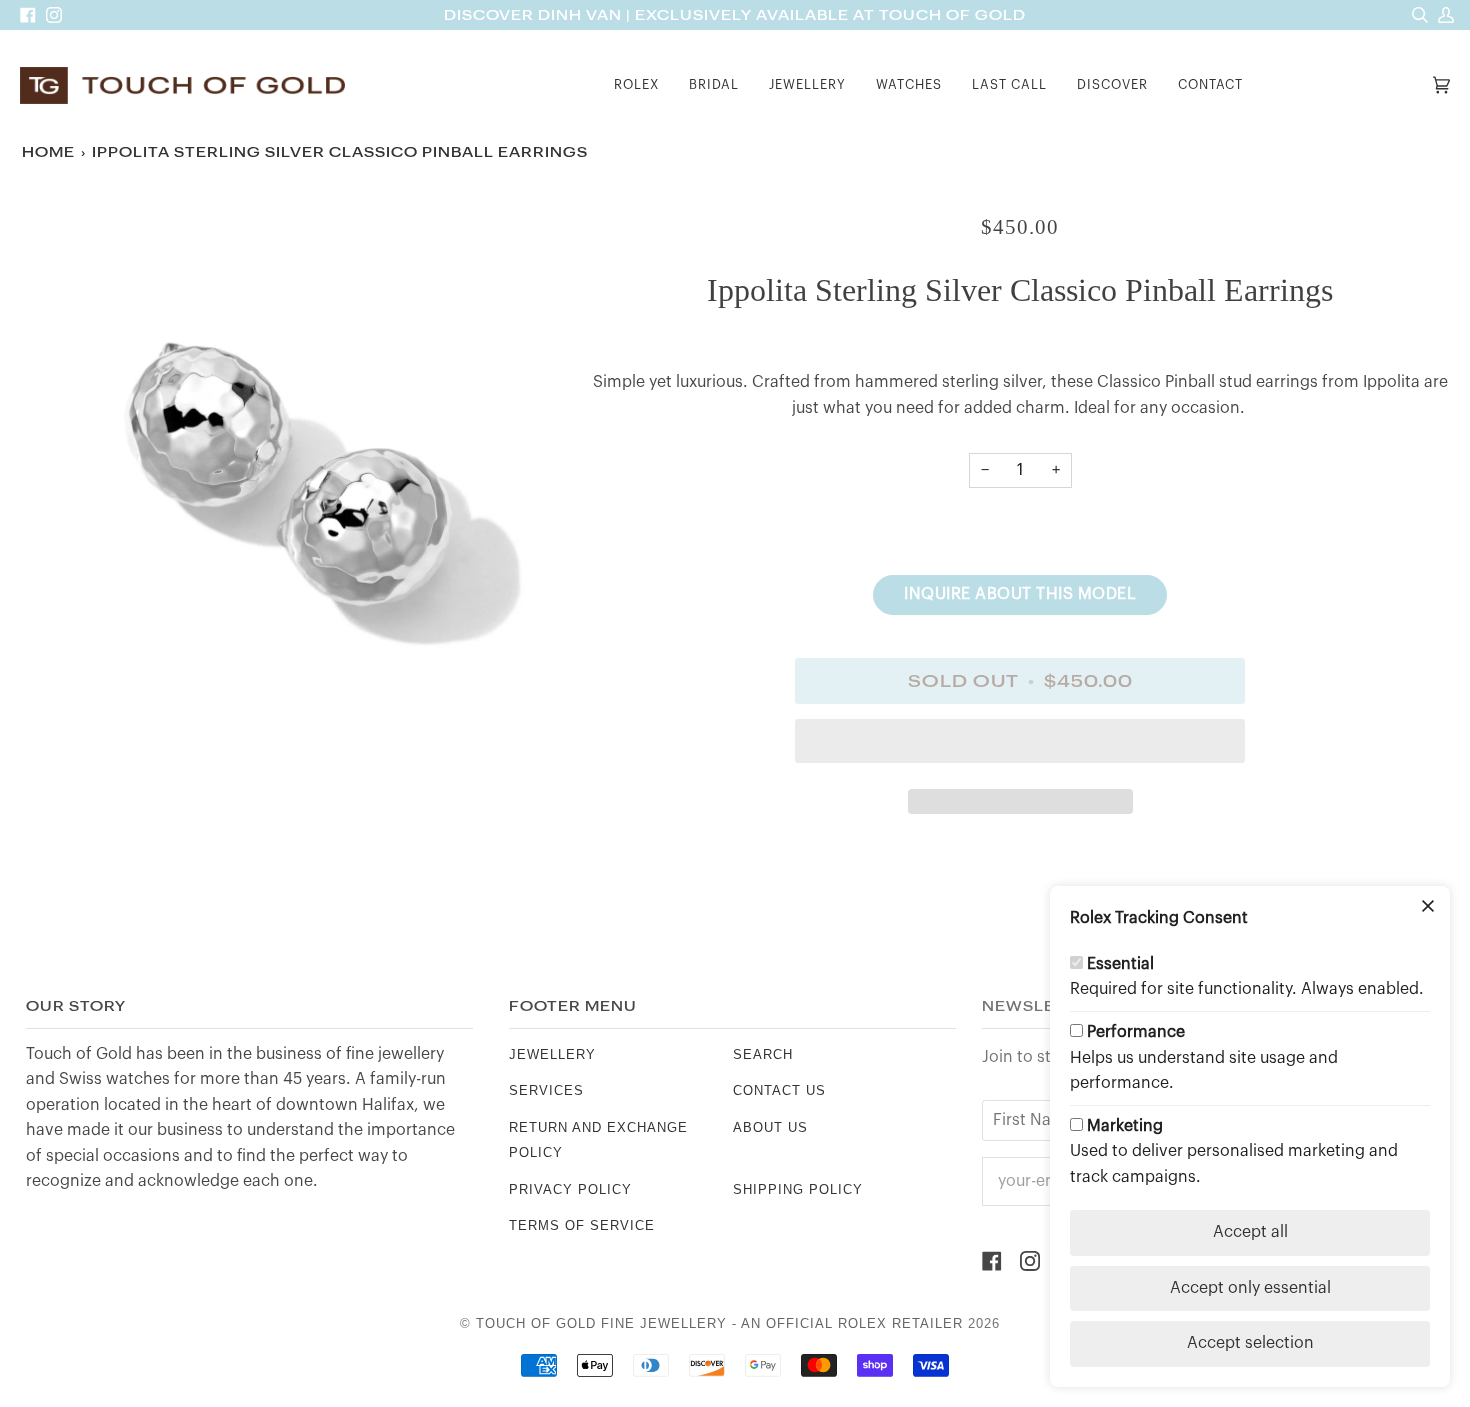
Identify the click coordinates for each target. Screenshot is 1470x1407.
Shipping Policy (798, 1189)
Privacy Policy (570, 1189)
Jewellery (552, 1054)
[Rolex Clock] (1343, 85)
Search (763, 1054)
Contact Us (779, 1090)
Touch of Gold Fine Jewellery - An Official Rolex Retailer (719, 1323)
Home (48, 152)
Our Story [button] (76, 1006)
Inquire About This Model (1020, 594)
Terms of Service (582, 1225)
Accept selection (1250, 1343)
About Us (770, 1127)
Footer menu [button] (573, 1006)
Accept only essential (1250, 1288)
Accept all (1250, 1232)
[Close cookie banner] (1428, 908)
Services (546, 1090)
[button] (636, 85)
